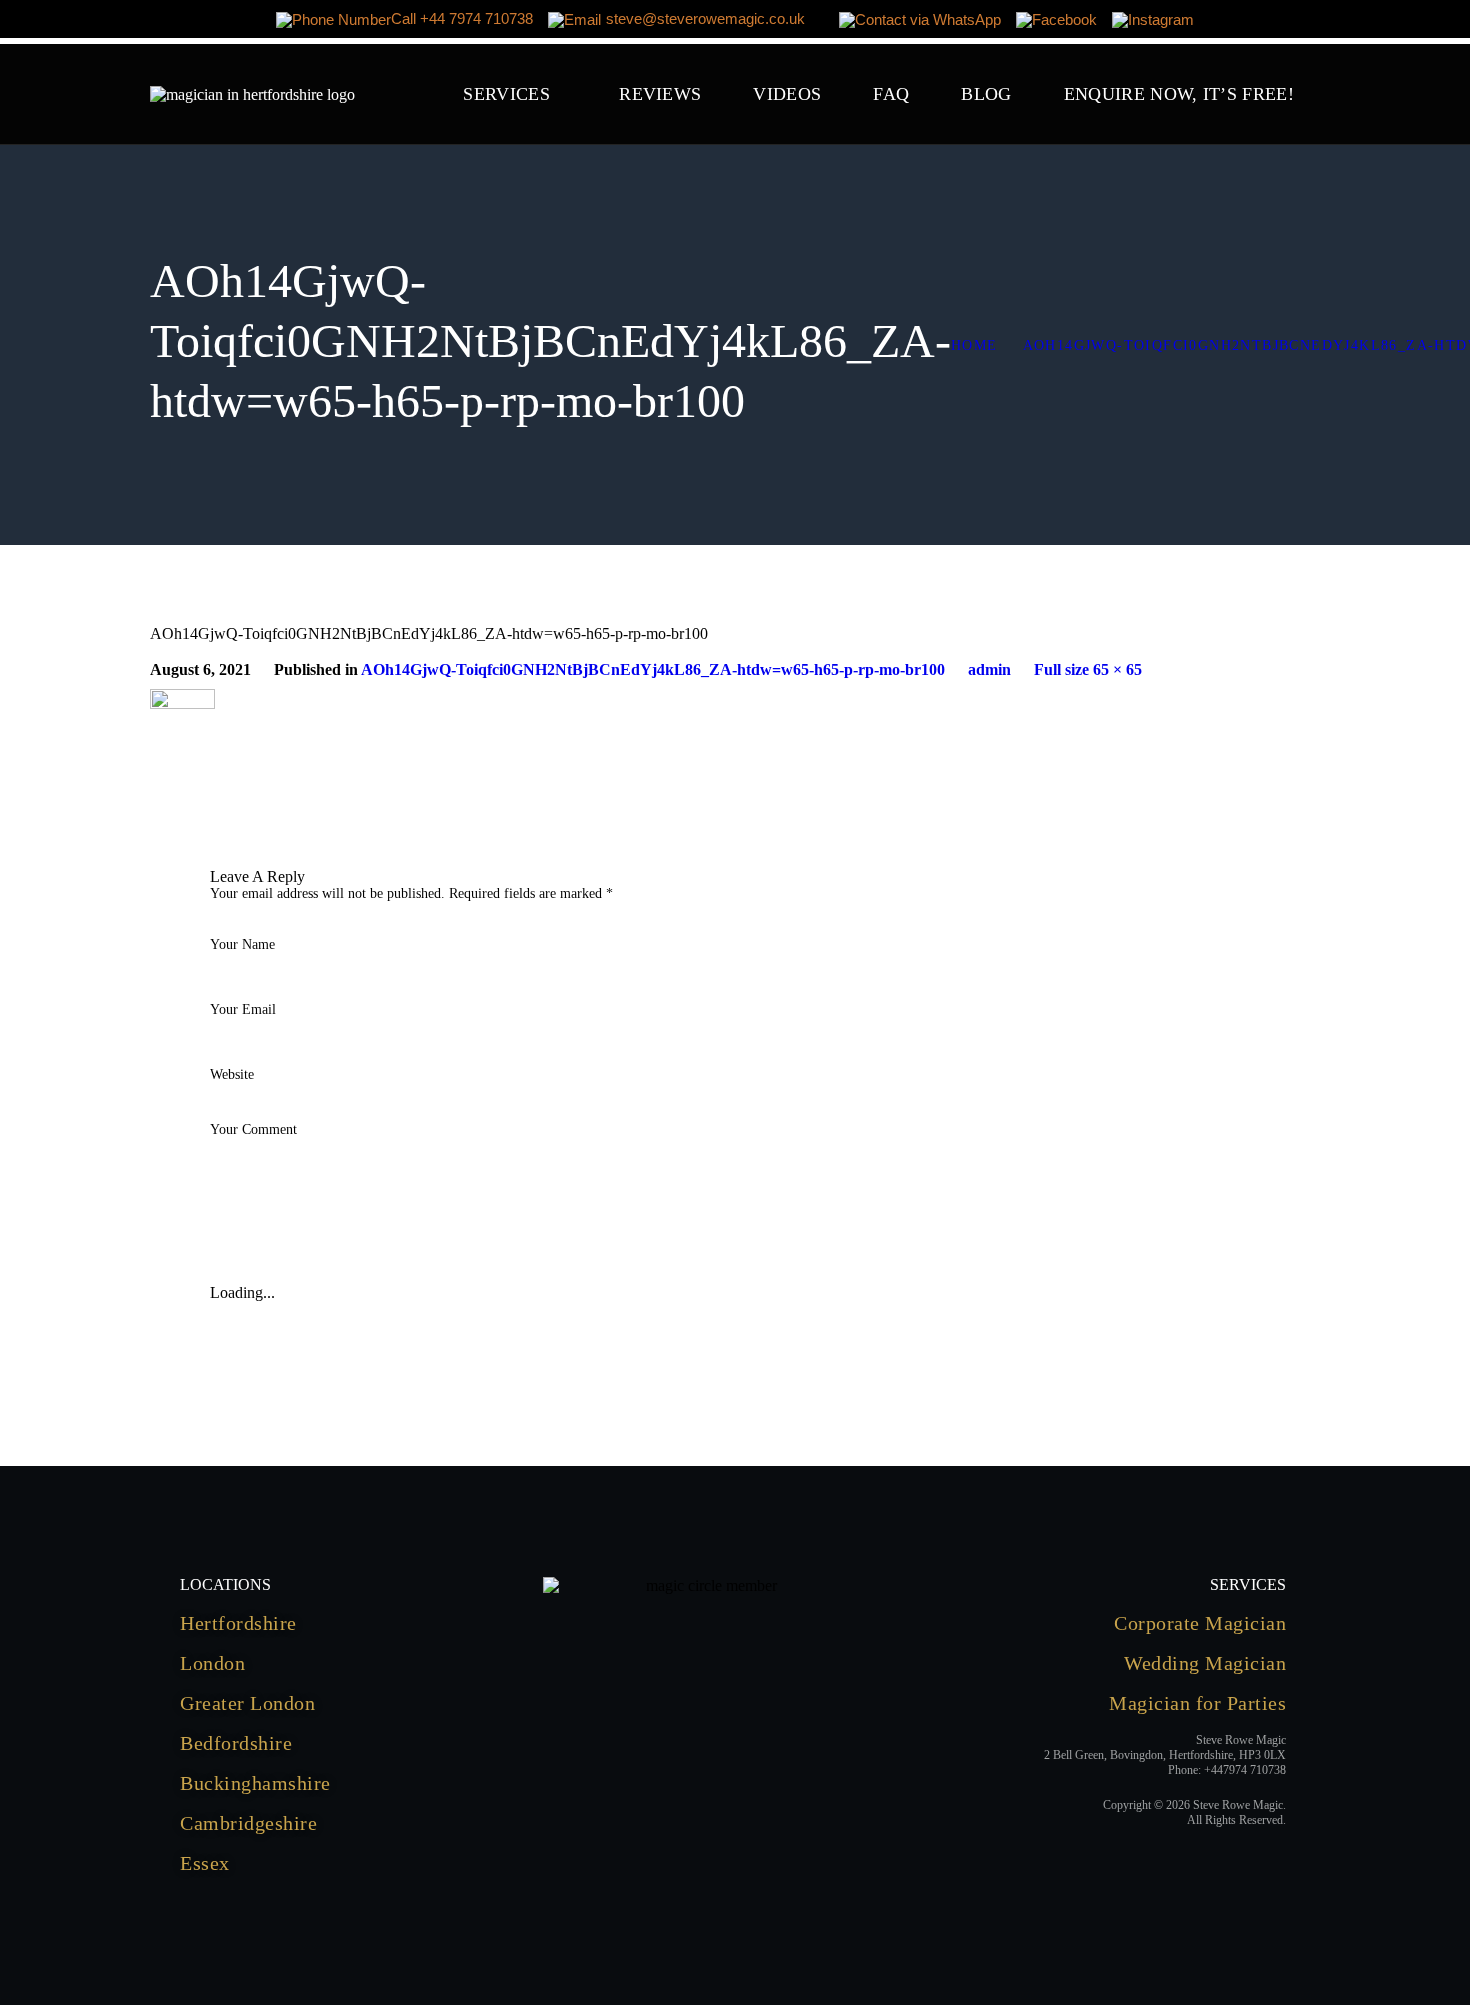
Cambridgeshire (248, 1823)
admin (989, 669)
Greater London (247, 1703)
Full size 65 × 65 (1088, 669)
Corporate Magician (1200, 1623)
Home (974, 345)
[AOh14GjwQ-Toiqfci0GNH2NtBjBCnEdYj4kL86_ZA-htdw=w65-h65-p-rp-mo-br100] (182, 697)
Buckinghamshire (255, 1783)
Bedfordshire (236, 1743)
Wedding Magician (1205, 1663)
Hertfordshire (238, 1623)
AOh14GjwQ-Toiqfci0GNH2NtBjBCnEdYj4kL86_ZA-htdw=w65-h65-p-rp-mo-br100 (653, 669)
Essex (205, 1863)
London (212, 1663)
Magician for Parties (1197, 1703)
